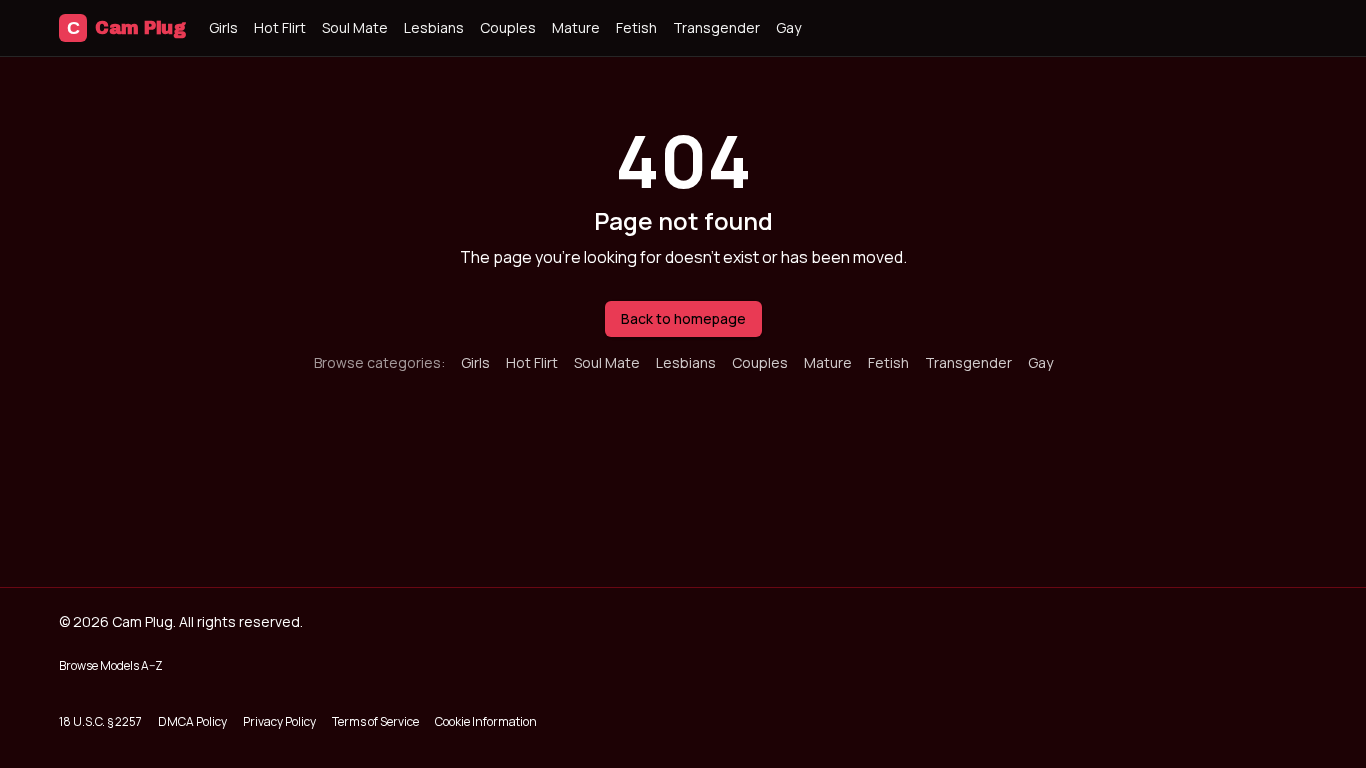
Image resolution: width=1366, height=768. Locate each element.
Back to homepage (683, 318)
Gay (788, 27)
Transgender (716, 27)
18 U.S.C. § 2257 (100, 721)
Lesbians (434, 27)
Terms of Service (375, 721)
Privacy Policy (279, 721)
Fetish (636, 27)
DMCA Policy (192, 721)
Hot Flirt (280, 27)
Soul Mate (355, 27)
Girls (223, 27)
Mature (576, 27)
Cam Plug (126, 28)
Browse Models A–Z (111, 665)
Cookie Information (486, 721)
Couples (508, 27)
